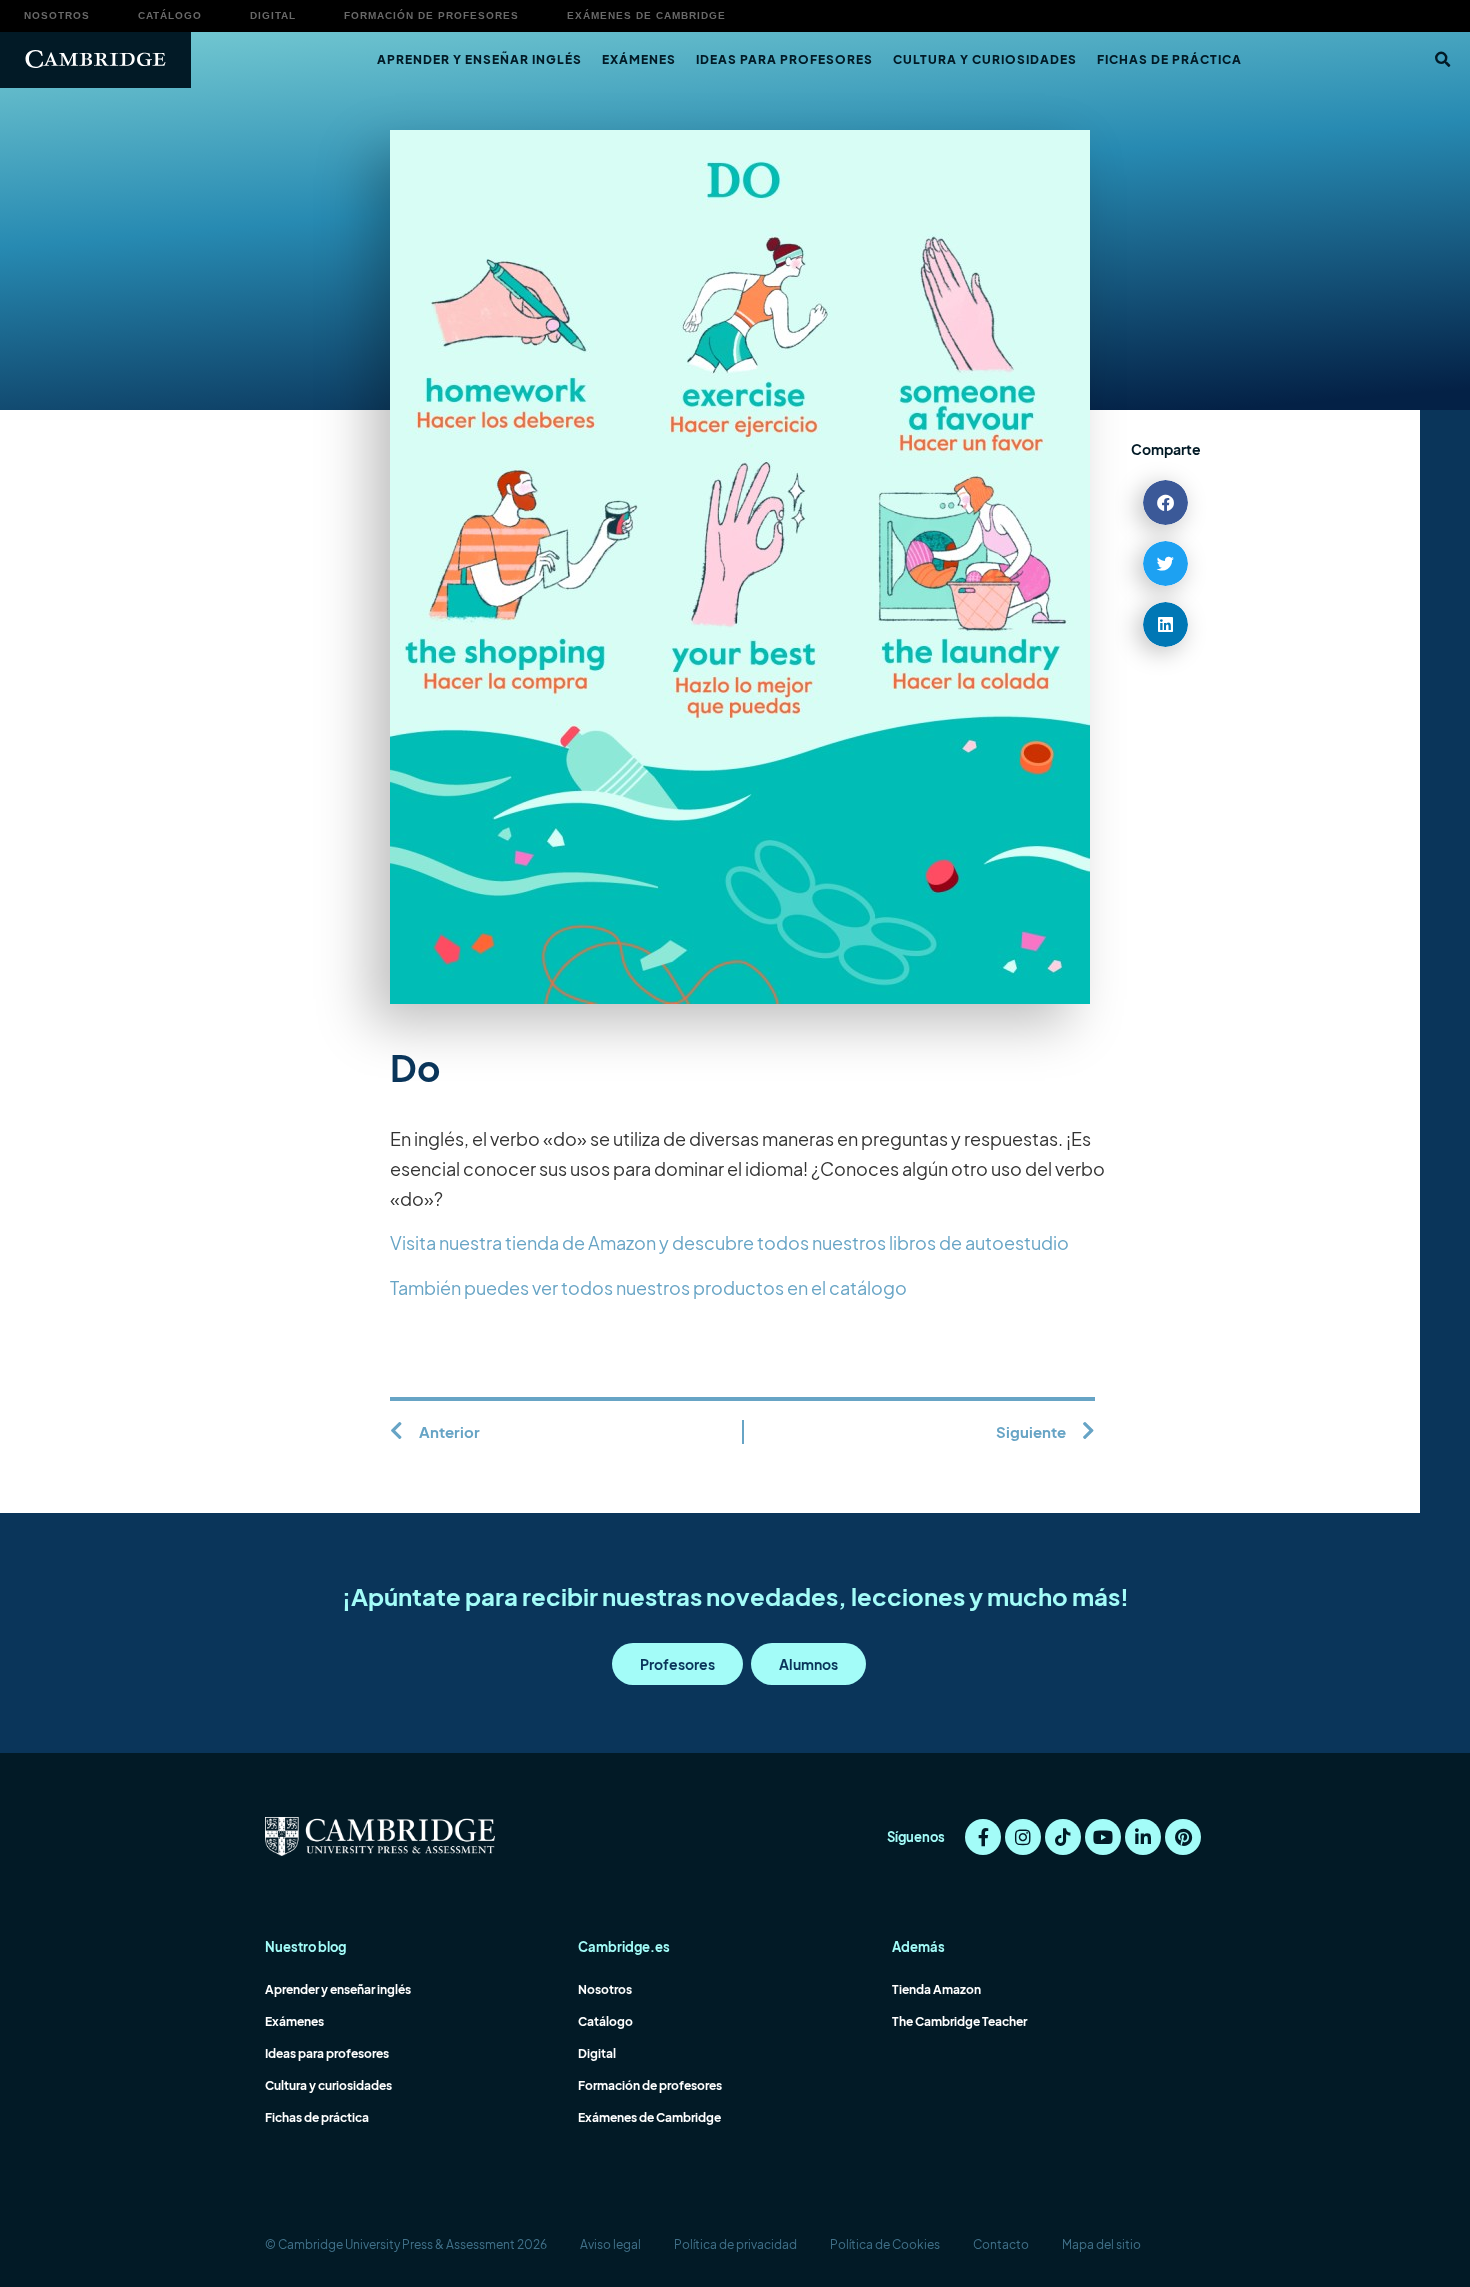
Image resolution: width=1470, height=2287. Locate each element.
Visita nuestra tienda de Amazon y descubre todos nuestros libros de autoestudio (729, 1242)
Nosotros (57, 15)
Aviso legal (610, 2244)
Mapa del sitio (1101, 2244)
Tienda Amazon (936, 1989)
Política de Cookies (885, 2244)
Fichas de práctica (1169, 59)
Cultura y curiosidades (985, 59)
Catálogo (170, 15)
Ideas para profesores (784, 59)
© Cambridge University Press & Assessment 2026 (406, 2244)
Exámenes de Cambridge (646, 15)
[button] (1442, 60)
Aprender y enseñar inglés (479, 59)
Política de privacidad (735, 2244)
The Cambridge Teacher (959, 2021)
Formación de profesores (431, 15)
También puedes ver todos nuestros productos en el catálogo (648, 1287)
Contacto (1001, 2244)
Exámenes (639, 59)
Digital (273, 15)
